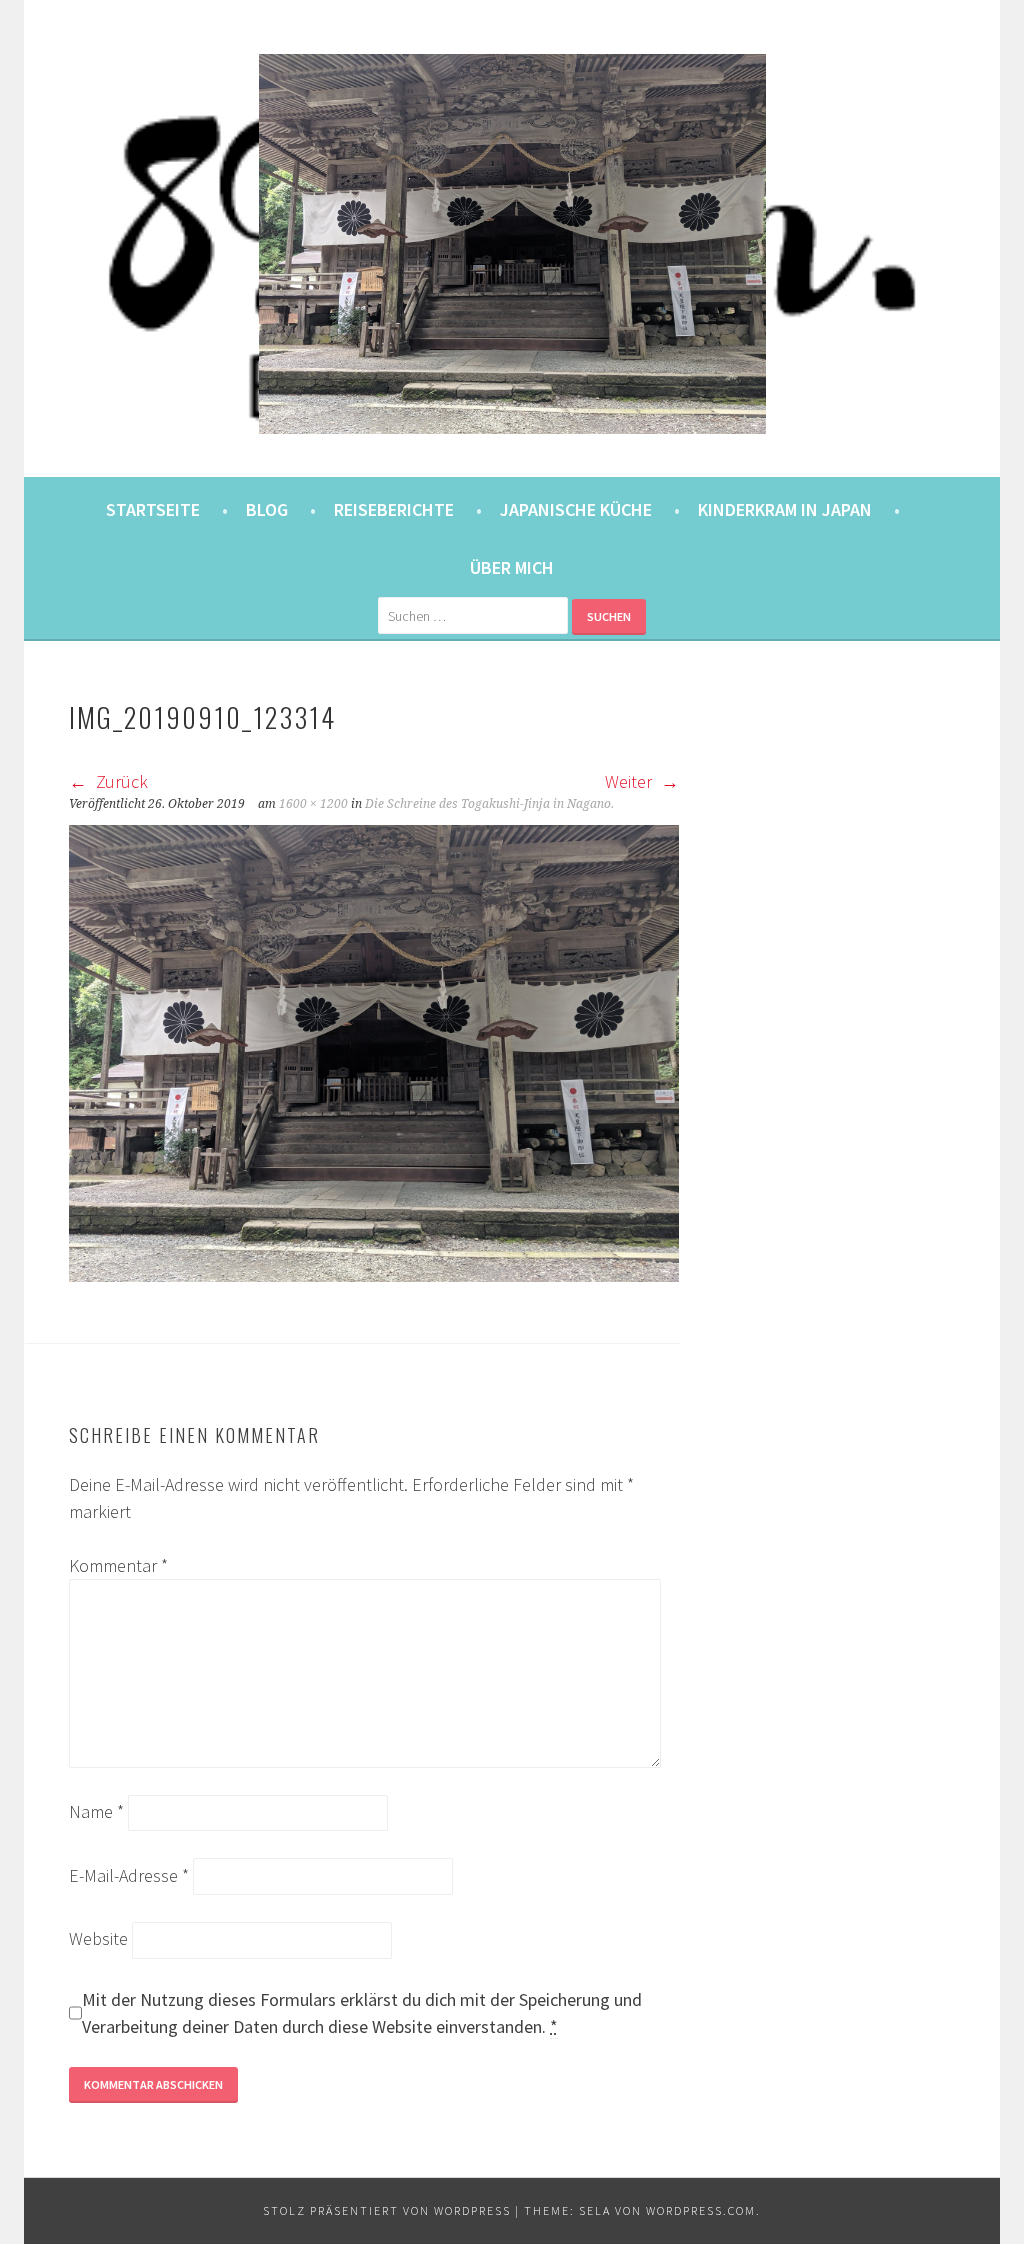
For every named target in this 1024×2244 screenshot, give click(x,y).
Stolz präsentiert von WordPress (387, 2210)
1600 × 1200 (313, 804)
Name (96, 1811)
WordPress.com (701, 2210)
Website (98, 1938)
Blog (267, 509)
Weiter (630, 781)
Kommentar (118, 1565)
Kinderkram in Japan (785, 509)
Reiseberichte (394, 509)
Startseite (153, 509)
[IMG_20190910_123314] (374, 1275)
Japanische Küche (576, 509)
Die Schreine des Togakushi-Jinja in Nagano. (489, 804)
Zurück (120, 781)
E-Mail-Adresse (129, 1875)
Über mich (512, 567)
